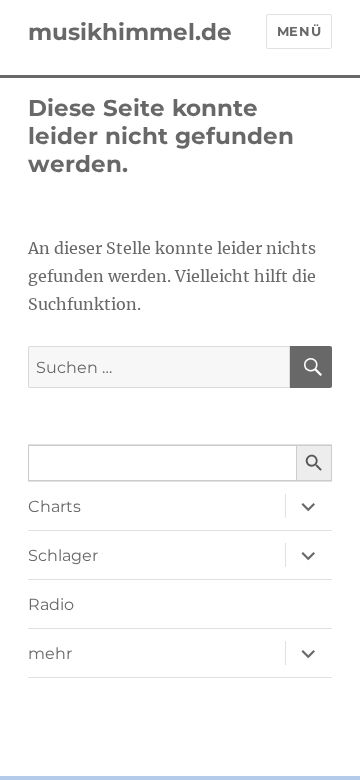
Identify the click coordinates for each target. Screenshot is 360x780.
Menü (299, 31)
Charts (54, 506)
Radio (51, 604)
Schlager (63, 555)
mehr (50, 653)
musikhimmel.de (130, 32)
